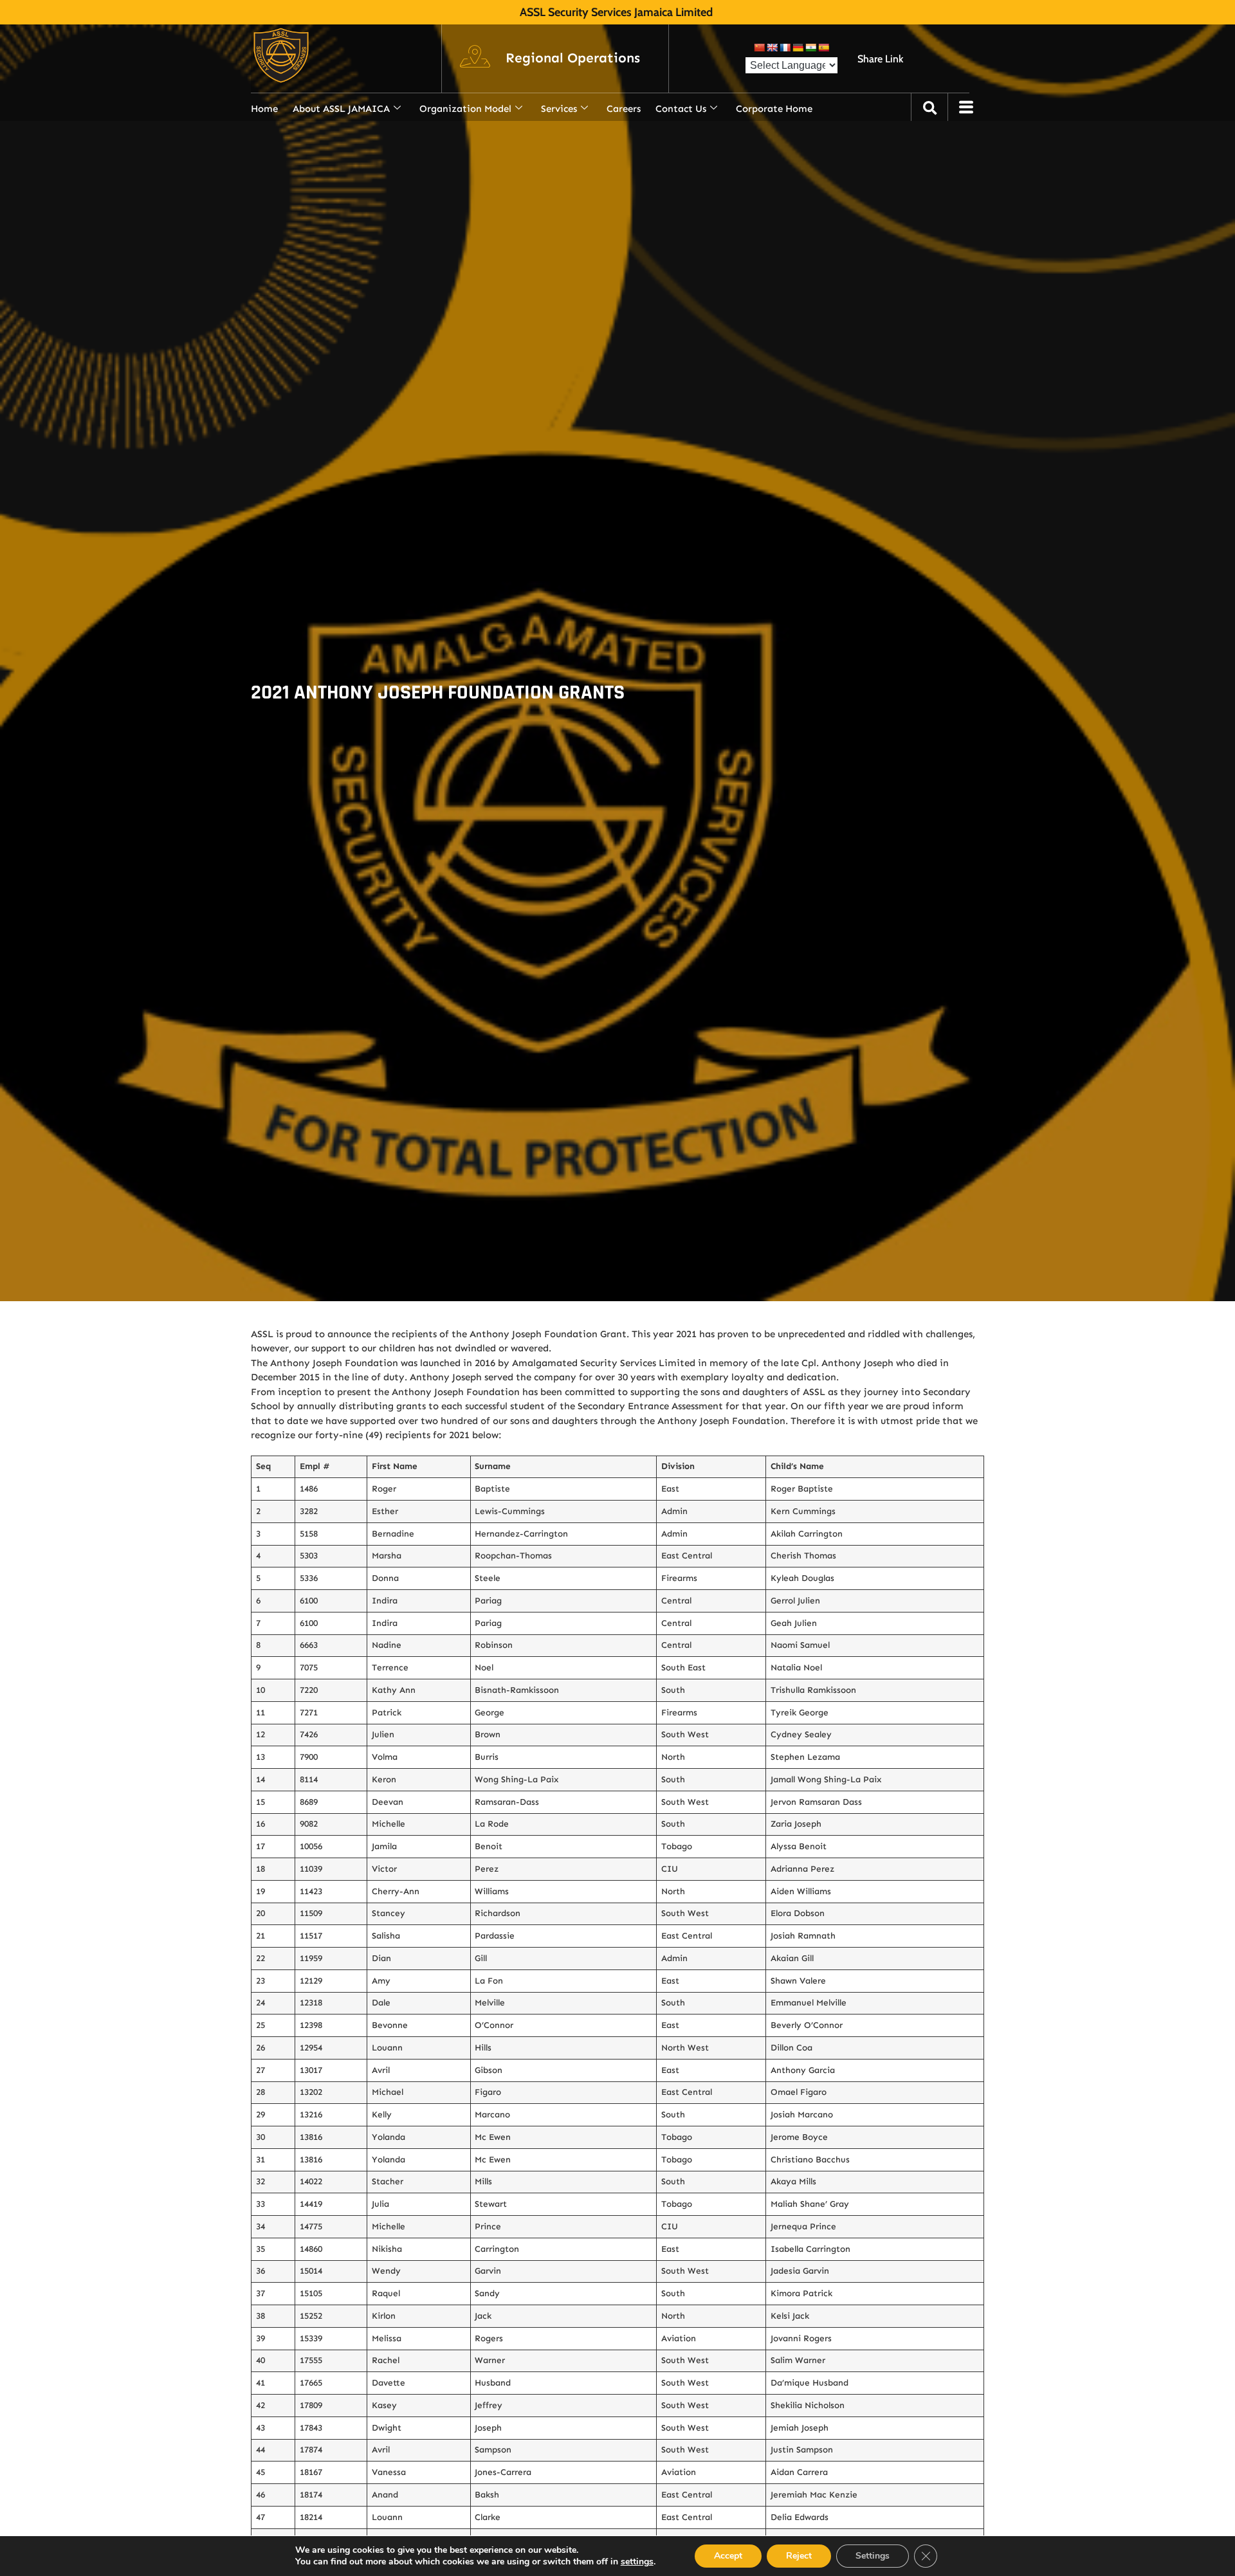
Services (559, 109)
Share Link (880, 59)
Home (264, 109)
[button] (573, 59)
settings (637, 2562)
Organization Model (465, 109)
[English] (772, 48)
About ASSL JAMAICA (341, 109)
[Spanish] (823, 48)
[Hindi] (810, 48)
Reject (799, 2556)
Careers (624, 109)
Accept (728, 2556)
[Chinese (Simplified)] (759, 48)
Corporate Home (774, 109)
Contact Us (681, 109)
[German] (798, 48)
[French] (785, 48)
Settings (873, 2556)
